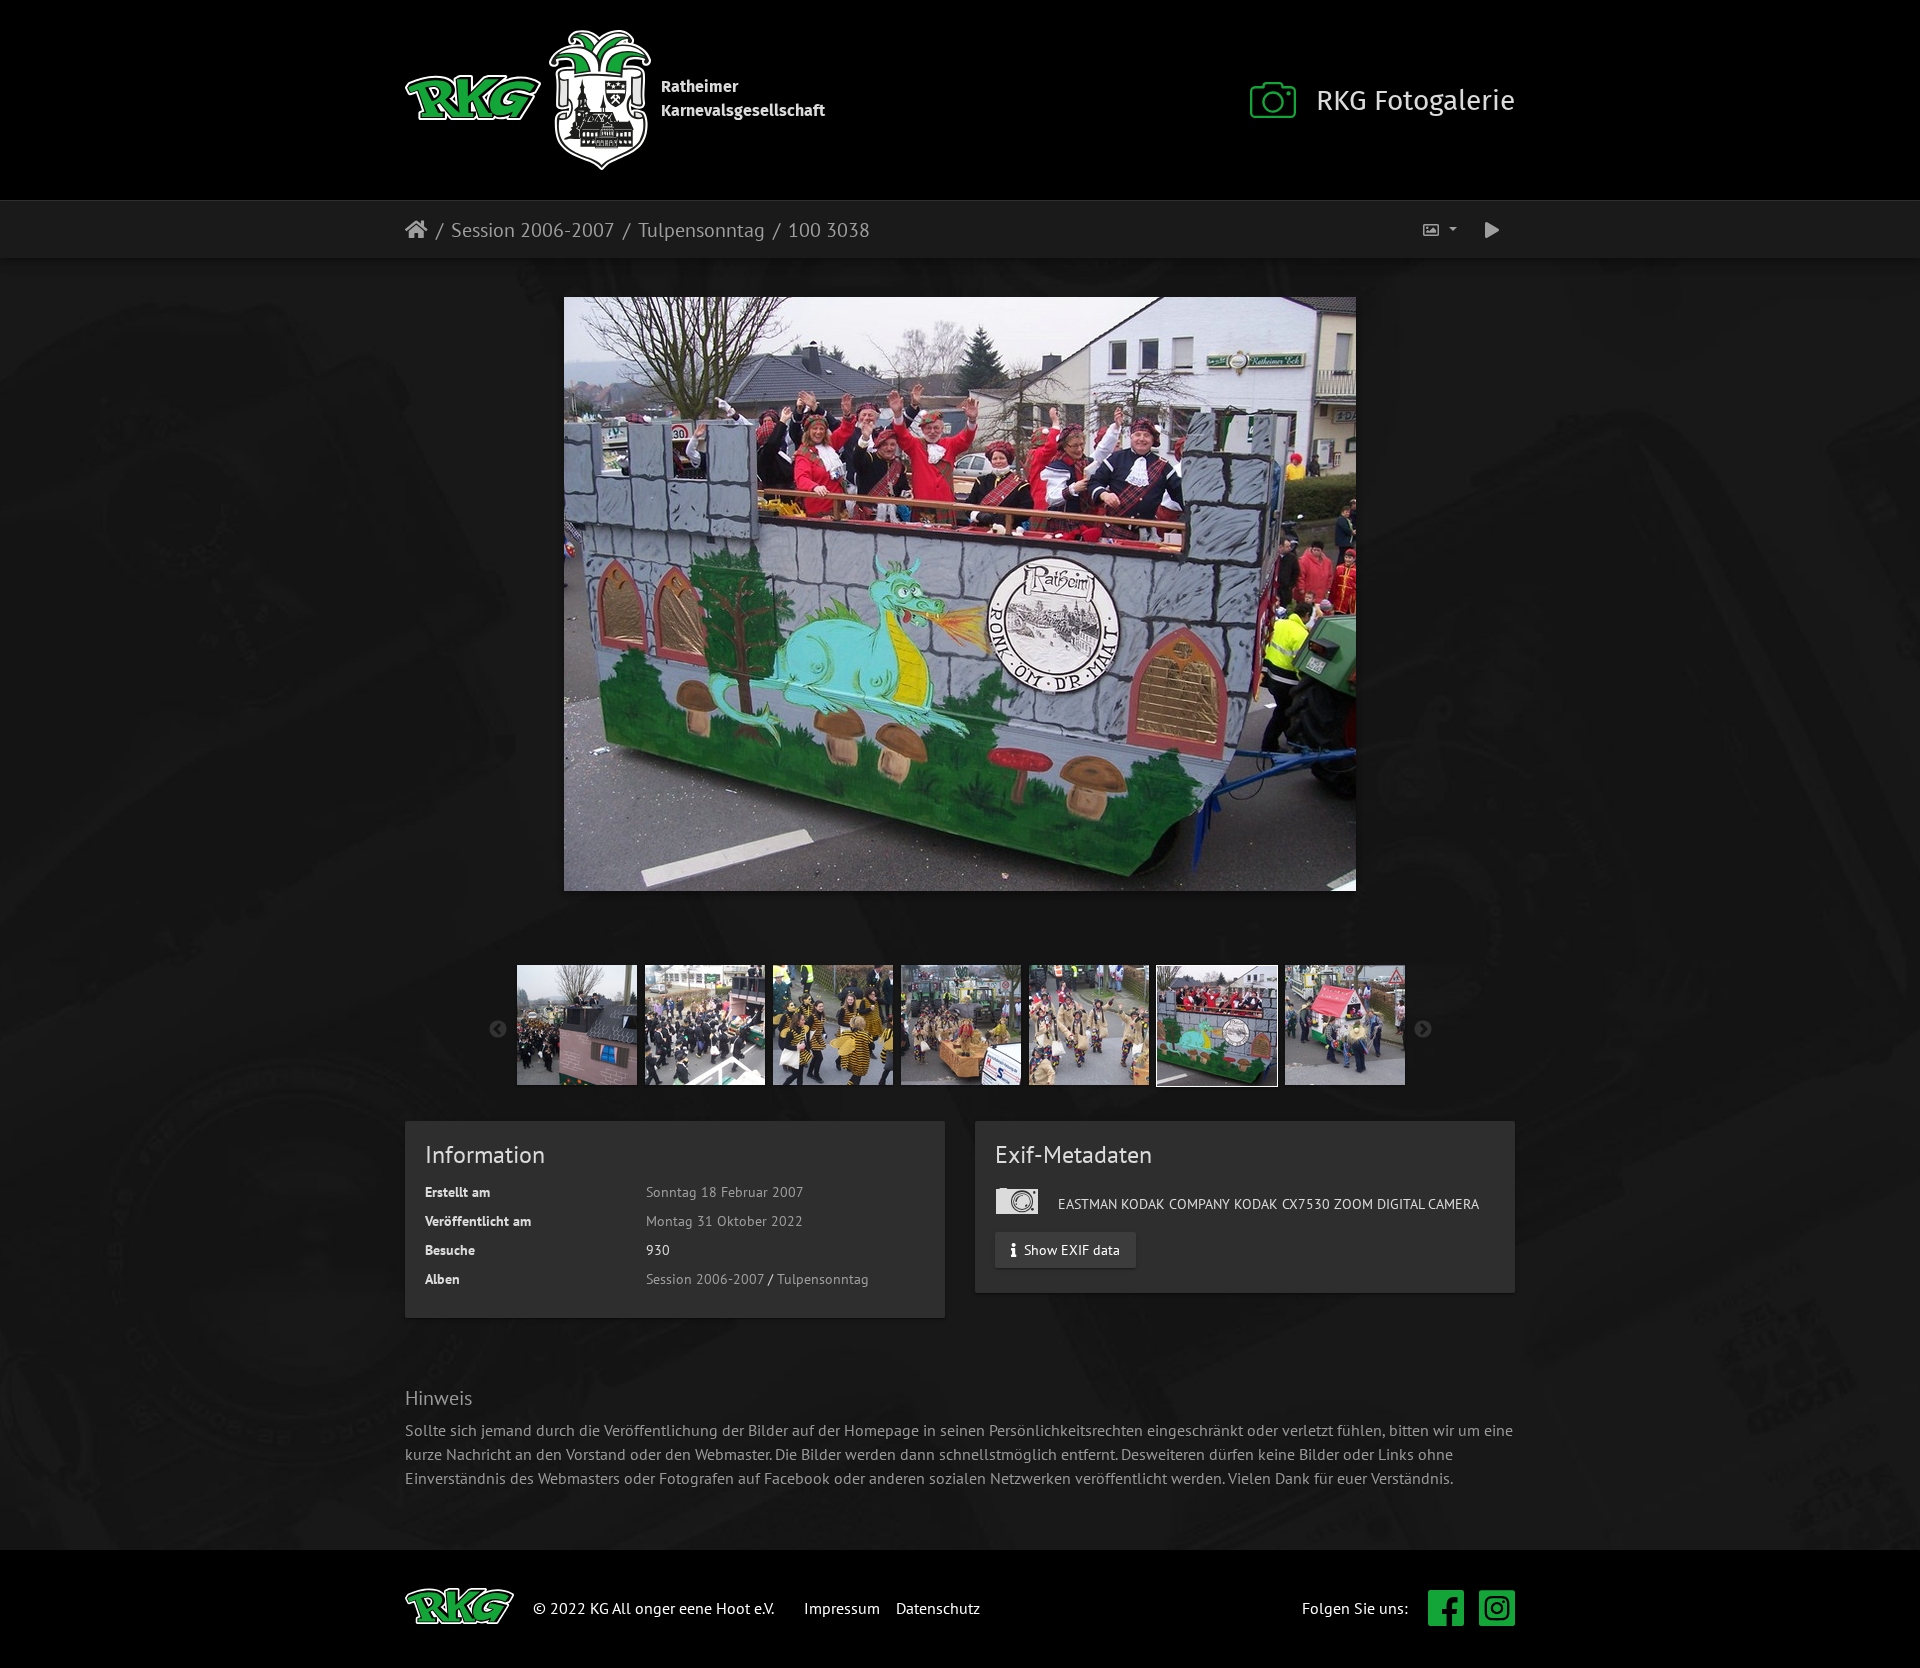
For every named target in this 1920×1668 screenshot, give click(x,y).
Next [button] (1423, 1030)
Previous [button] (498, 1030)
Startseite (416, 230)
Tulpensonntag (701, 230)
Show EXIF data (1070, 1249)
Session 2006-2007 (533, 230)
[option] (577, 1025)
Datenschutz (938, 1608)
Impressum (842, 1608)
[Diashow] (1492, 229)
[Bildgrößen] (1439, 229)
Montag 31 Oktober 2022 (724, 1221)
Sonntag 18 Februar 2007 (725, 1192)
